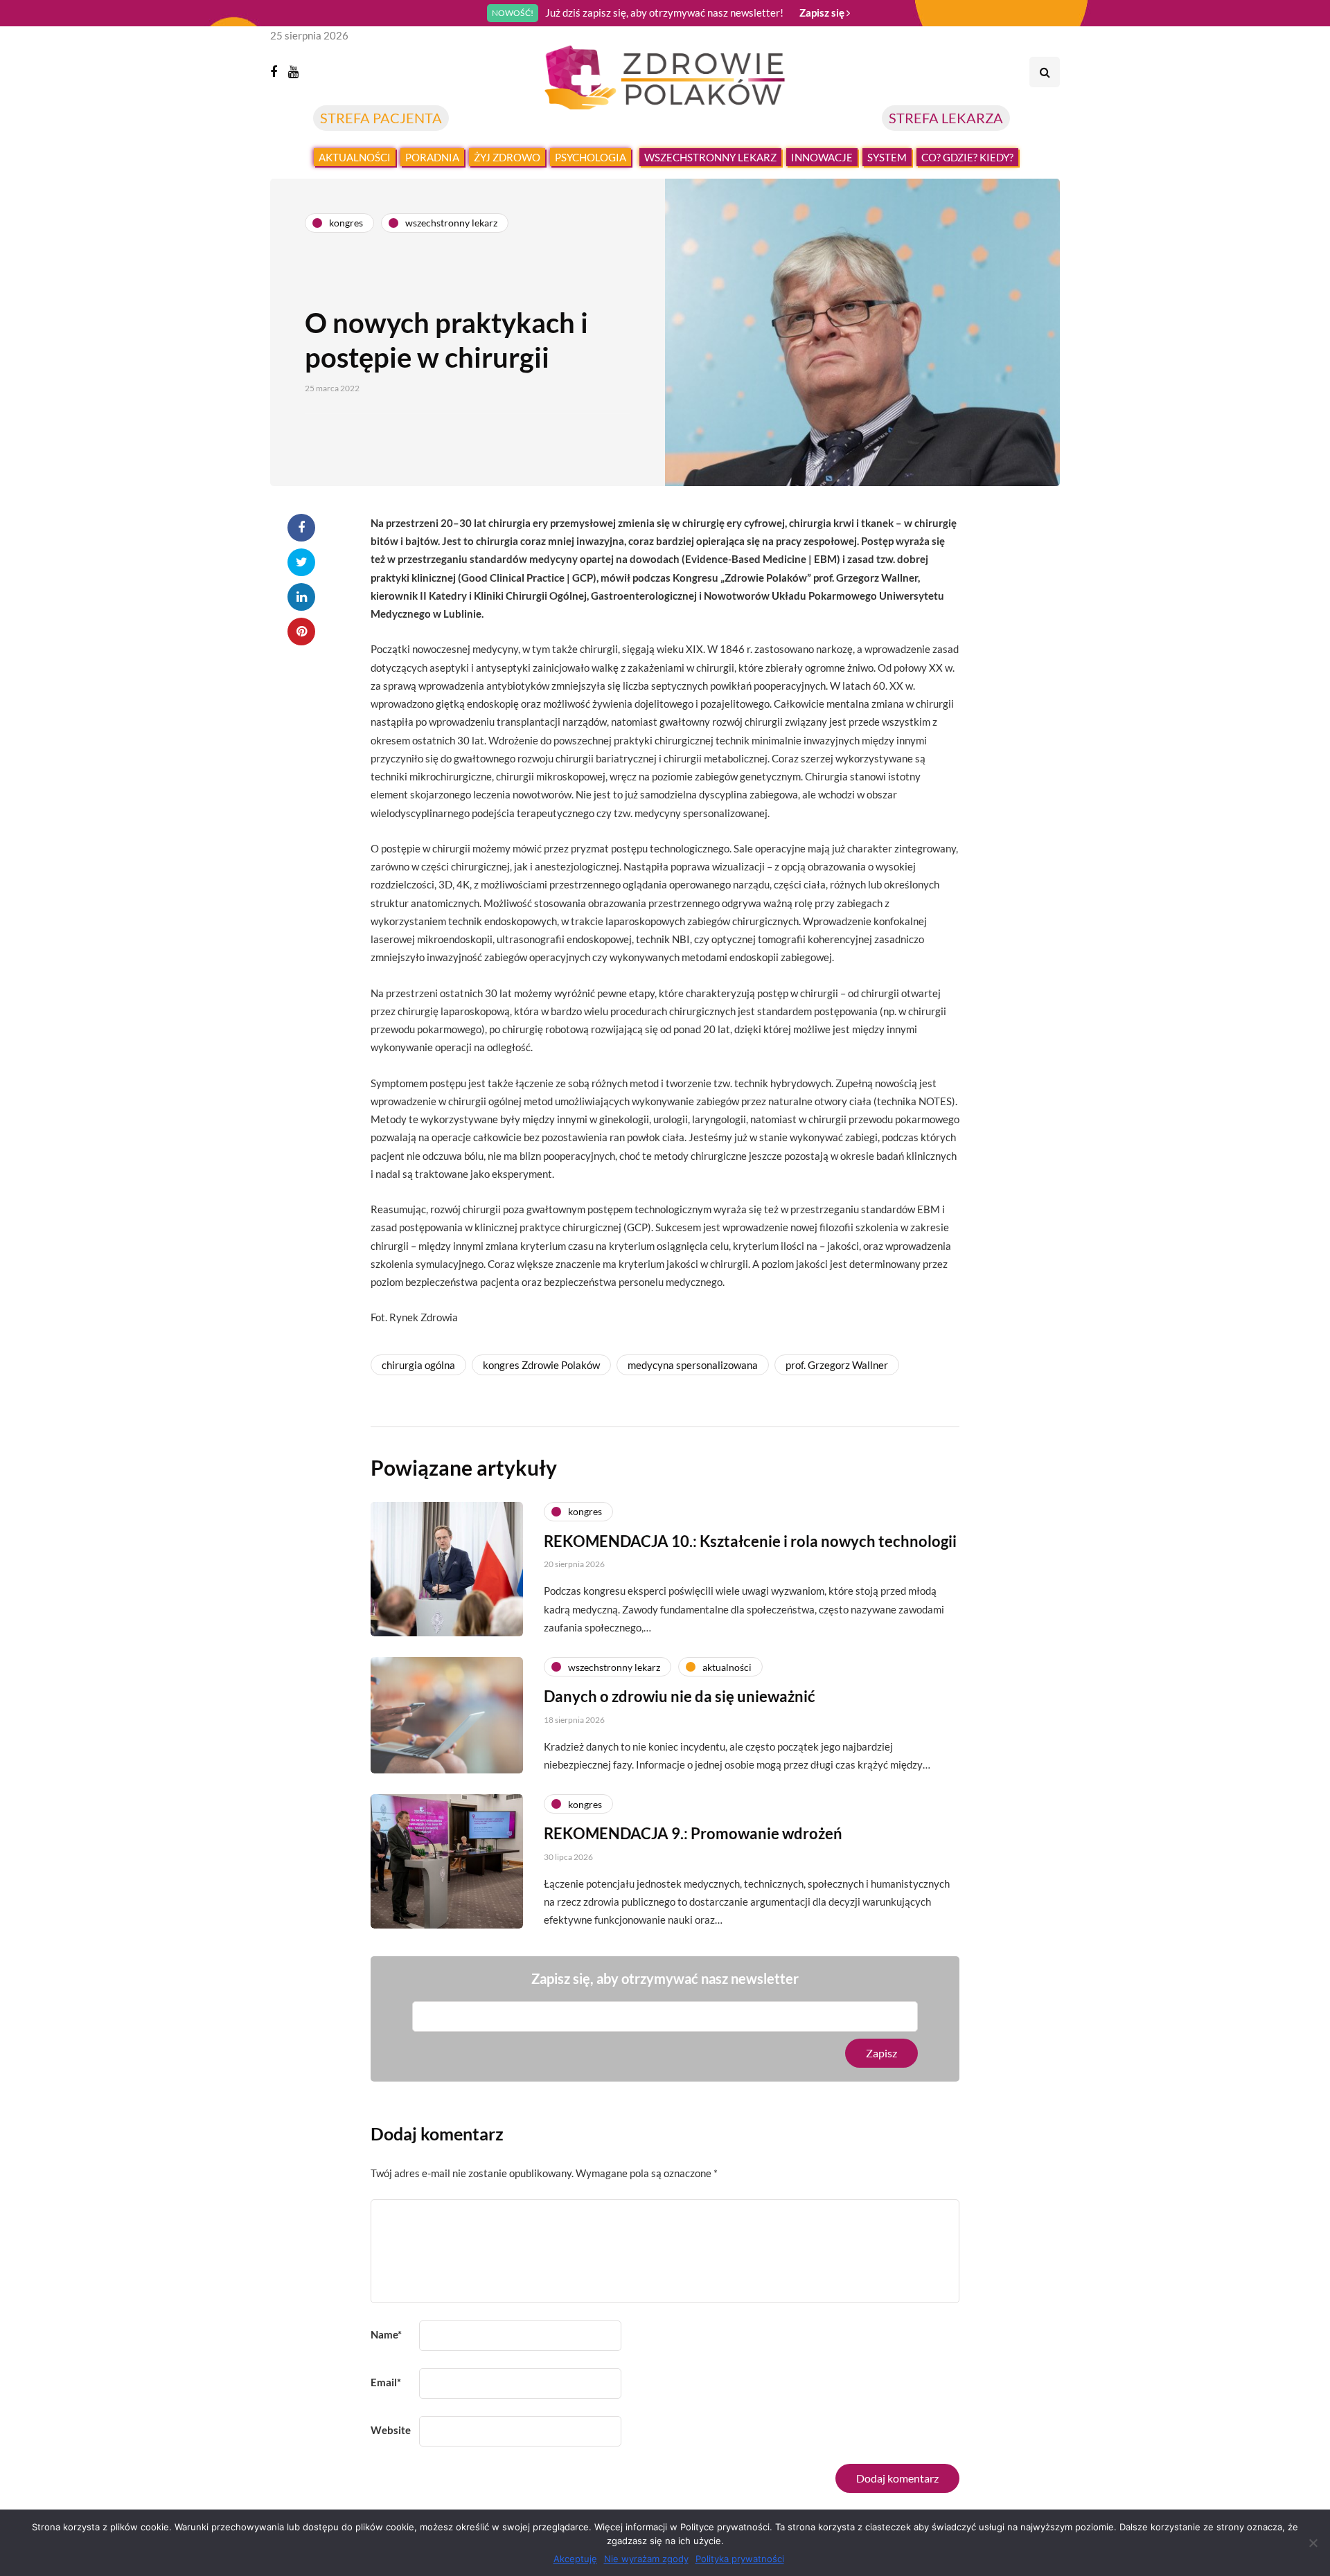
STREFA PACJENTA (381, 118)
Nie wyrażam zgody (646, 2559)
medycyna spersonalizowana (693, 1365)
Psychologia (591, 157)
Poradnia (432, 157)
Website (391, 2430)
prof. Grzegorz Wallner (837, 1365)
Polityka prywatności (740, 2559)
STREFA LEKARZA (946, 118)
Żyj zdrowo (507, 157)
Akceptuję (575, 2559)
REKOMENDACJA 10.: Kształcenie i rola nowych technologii (750, 1541)
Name (386, 2334)
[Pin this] (301, 632)
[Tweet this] (301, 562)
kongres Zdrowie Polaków (541, 1365)
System (887, 157)
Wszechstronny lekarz (710, 157)
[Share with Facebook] (301, 528)
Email (386, 2382)
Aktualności (355, 157)
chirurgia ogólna (418, 1365)
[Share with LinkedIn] (301, 597)
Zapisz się (823, 12)
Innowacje (822, 157)
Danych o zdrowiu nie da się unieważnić (680, 1696)
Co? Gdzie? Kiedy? (967, 157)
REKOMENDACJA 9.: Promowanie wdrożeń (693, 1833)
